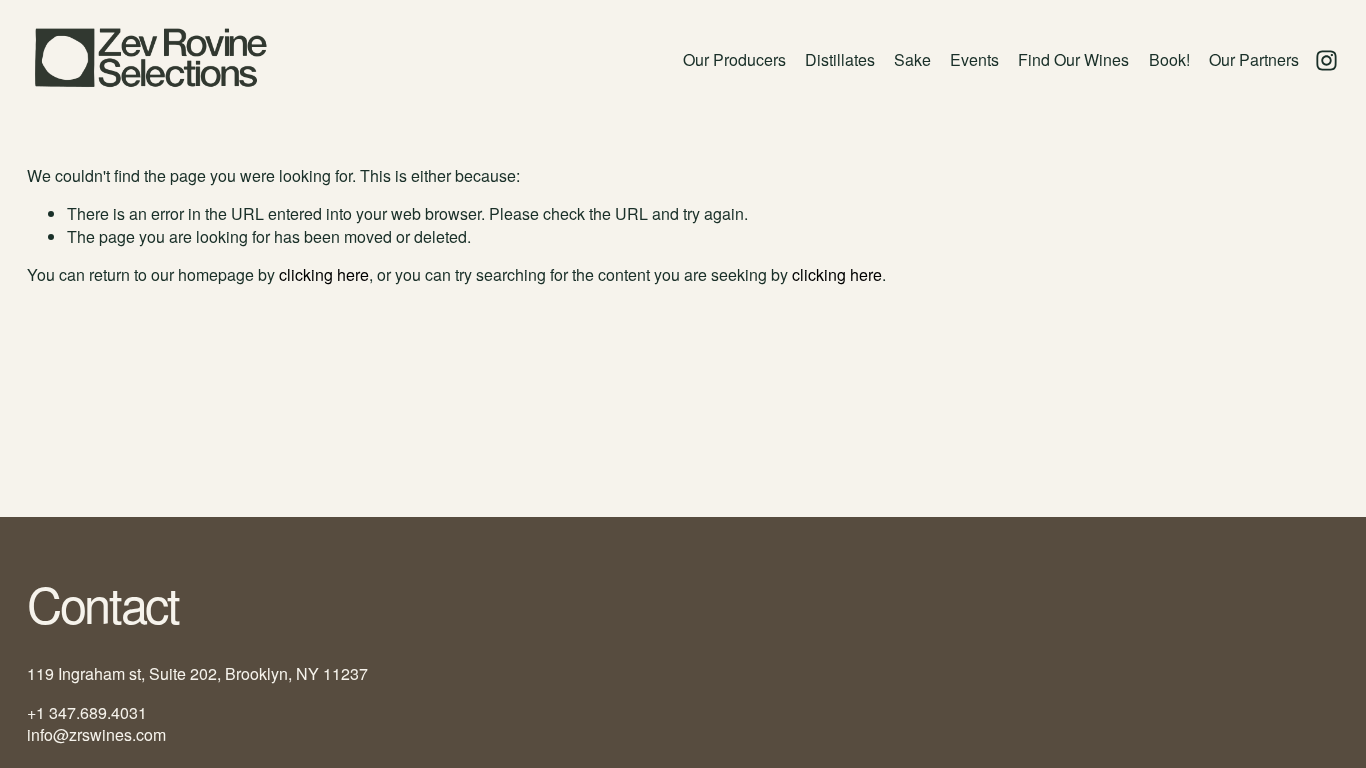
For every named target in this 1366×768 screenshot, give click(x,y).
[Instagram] (1326, 60)
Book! (1169, 59)
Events (974, 59)
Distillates (840, 59)
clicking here (324, 274)
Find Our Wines (1073, 59)
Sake (912, 59)
